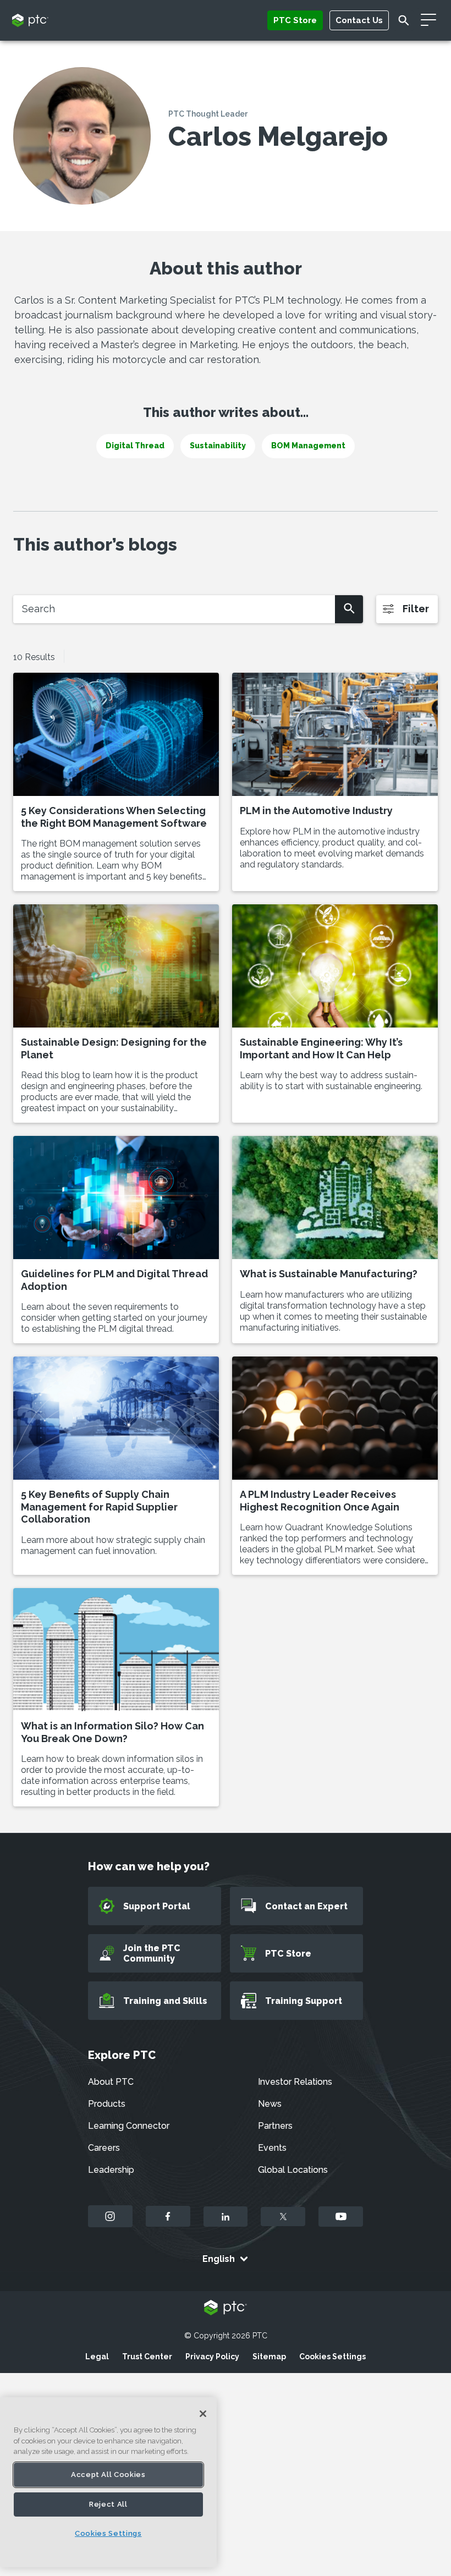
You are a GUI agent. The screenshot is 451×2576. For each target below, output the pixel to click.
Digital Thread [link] (135, 446)
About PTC (111, 2082)
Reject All (108, 2504)
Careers (104, 2148)
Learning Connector (129, 2126)
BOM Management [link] (308, 446)
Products (107, 2104)
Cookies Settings (332, 2357)
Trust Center (147, 2357)
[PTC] (226, 2308)
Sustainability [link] (218, 446)
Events (272, 2148)
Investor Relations (295, 2082)
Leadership (111, 2170)
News (270, 2104)
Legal (97, 2357)
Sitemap (269, 2357)
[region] (108, 2482)
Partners (275, 2126)
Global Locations (293, 2170)
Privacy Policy (212, 2357)
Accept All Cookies (108, 2475)
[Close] (203, 2414)
